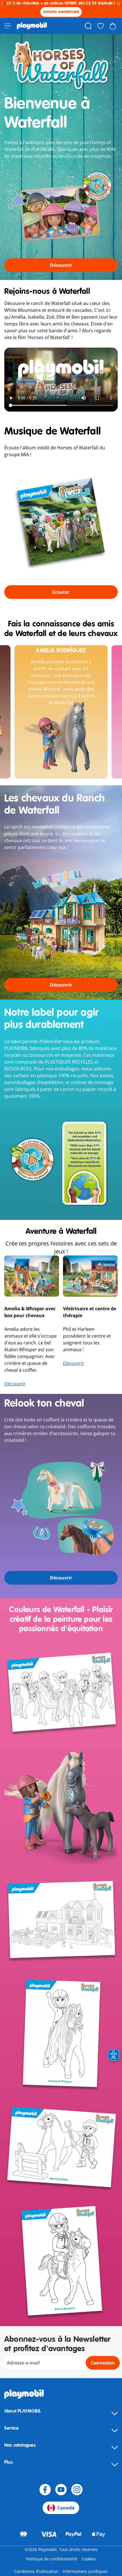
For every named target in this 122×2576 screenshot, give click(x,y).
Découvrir (15, 1384)
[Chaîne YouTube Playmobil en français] (61, 2490)
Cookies (89, 2559)
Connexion (103, 2363)
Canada (66, 2508)
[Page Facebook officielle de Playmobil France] (45, 2490)
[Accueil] (32, 26)
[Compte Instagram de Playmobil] (77, 2490)
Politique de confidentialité (52, 2559)
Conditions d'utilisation (36, 2571)
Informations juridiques (85, 2571)
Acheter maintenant (61, 12)
